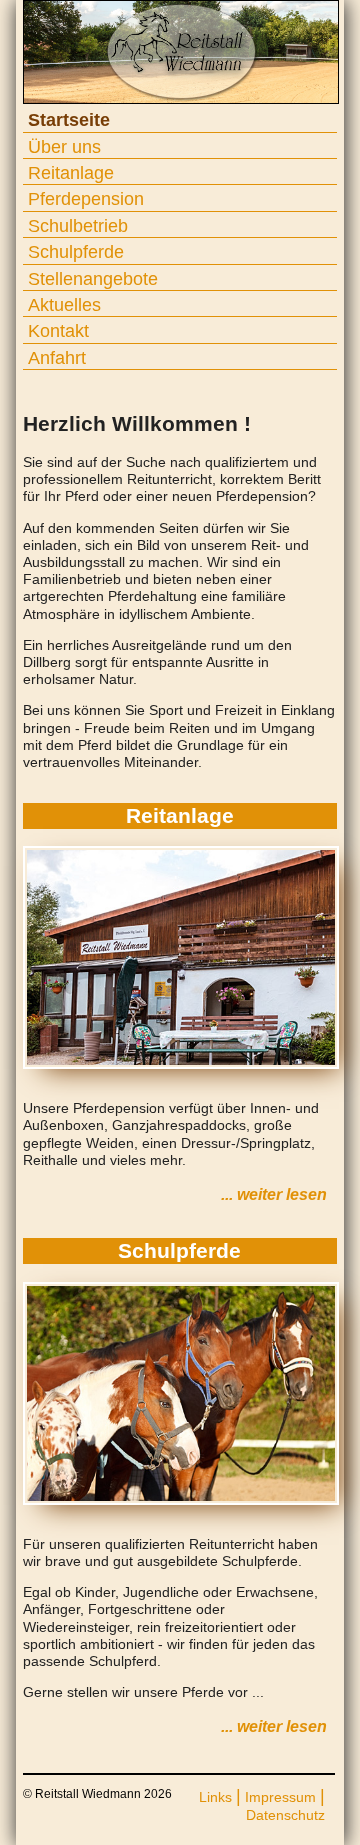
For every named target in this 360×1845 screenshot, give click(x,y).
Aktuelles (64, 305)
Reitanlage (71, 173)
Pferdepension (86, 199)
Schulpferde (76, 252)
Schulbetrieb (78, 226)
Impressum (280, 1797)
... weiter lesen (274, 1194)
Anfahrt (57, 358)
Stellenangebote (93, 279)
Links (215, 1797)
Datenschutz (285, 1815)
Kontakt (58, 331)
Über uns (64, 147)
